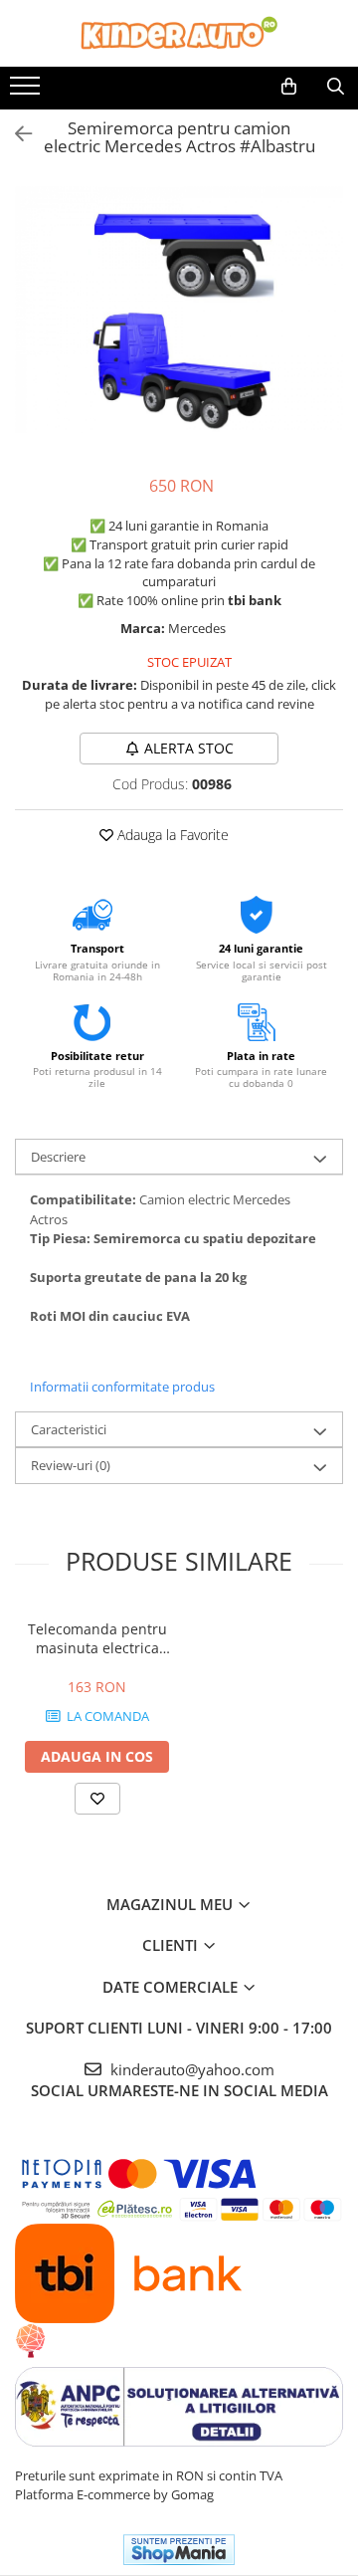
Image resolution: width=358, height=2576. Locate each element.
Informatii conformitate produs (122, 1387)
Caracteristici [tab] (69, 1429)
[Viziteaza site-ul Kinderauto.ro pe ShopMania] (179, 2550)
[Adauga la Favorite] (97, 1799)
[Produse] (27, 92)
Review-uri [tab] (71, 1465)
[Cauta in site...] (336, 87)
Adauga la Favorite (171, 835)
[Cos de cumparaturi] (289, 87)
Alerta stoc (189, 748)
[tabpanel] (179, 310)
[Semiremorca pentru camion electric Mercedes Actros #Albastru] (179, 310)
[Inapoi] (15, 134)
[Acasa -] (179, 33)
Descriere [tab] (58, 1157)
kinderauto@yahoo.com (190, 2069)
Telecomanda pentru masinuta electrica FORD (97, 1638)
